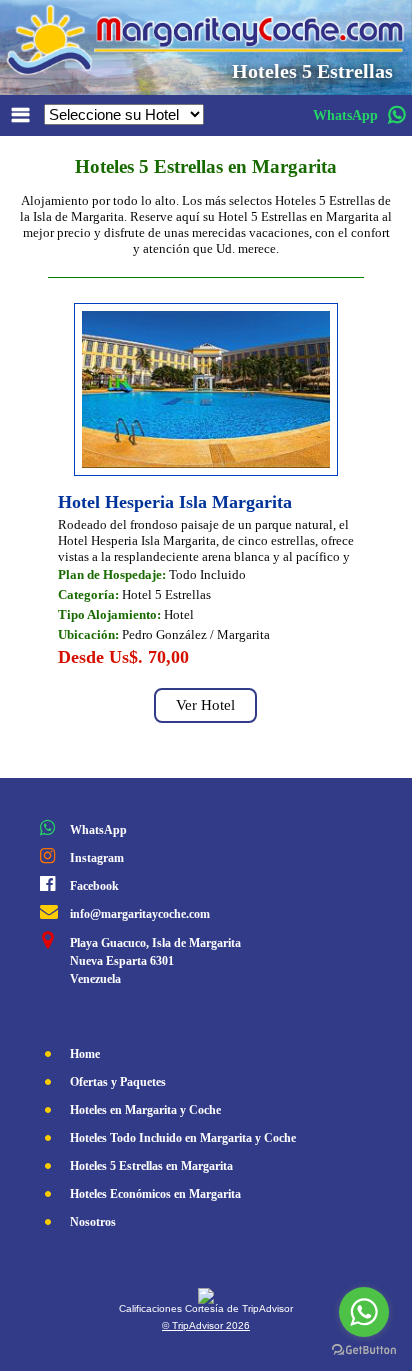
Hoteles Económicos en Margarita (155, 1194)
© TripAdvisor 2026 (206, 1325)
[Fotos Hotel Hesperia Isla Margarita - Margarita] (206, 462)
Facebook (94, 886)
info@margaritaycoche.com (140, 914)
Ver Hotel (205, 705)
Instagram (97, 858)
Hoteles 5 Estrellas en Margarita (151, 1166)
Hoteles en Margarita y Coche (145, 1110)
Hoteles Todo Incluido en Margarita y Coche (183, 1138)
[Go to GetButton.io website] (364, 1350)
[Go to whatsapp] (364, 1312)
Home (85, 1054)
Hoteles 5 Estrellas (312, 71)
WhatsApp (98, 830)
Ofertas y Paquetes (118, 1082)
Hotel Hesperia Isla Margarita (175, 502)
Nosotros (93, 1222)
